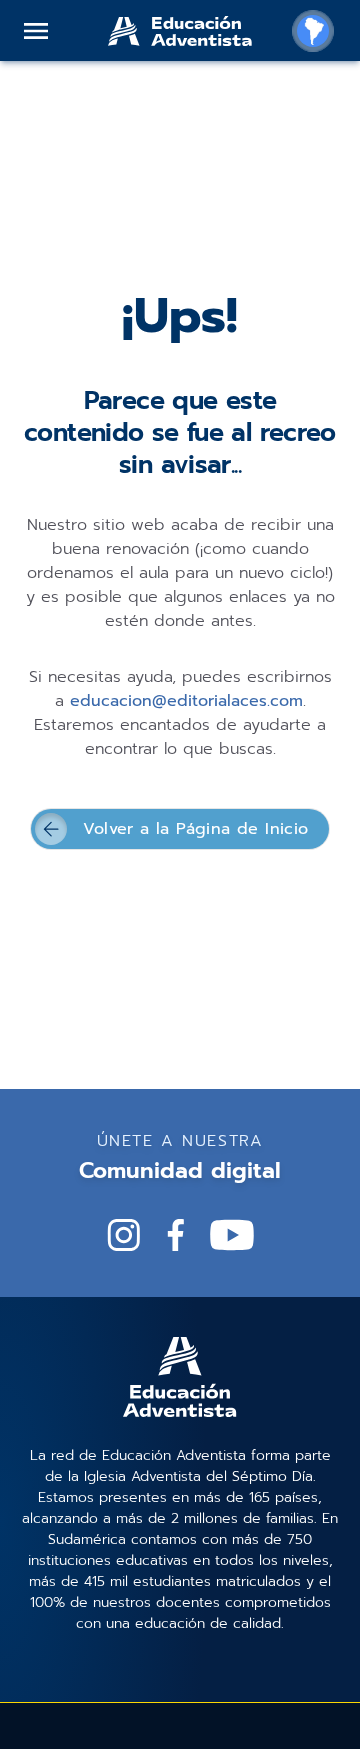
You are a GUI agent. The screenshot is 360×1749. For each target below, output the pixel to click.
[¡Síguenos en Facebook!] (176, 1235)
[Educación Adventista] (180, 31)
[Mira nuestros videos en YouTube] (232, 1235)
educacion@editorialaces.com (186, 701)
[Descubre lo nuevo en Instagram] (124, 1235)
